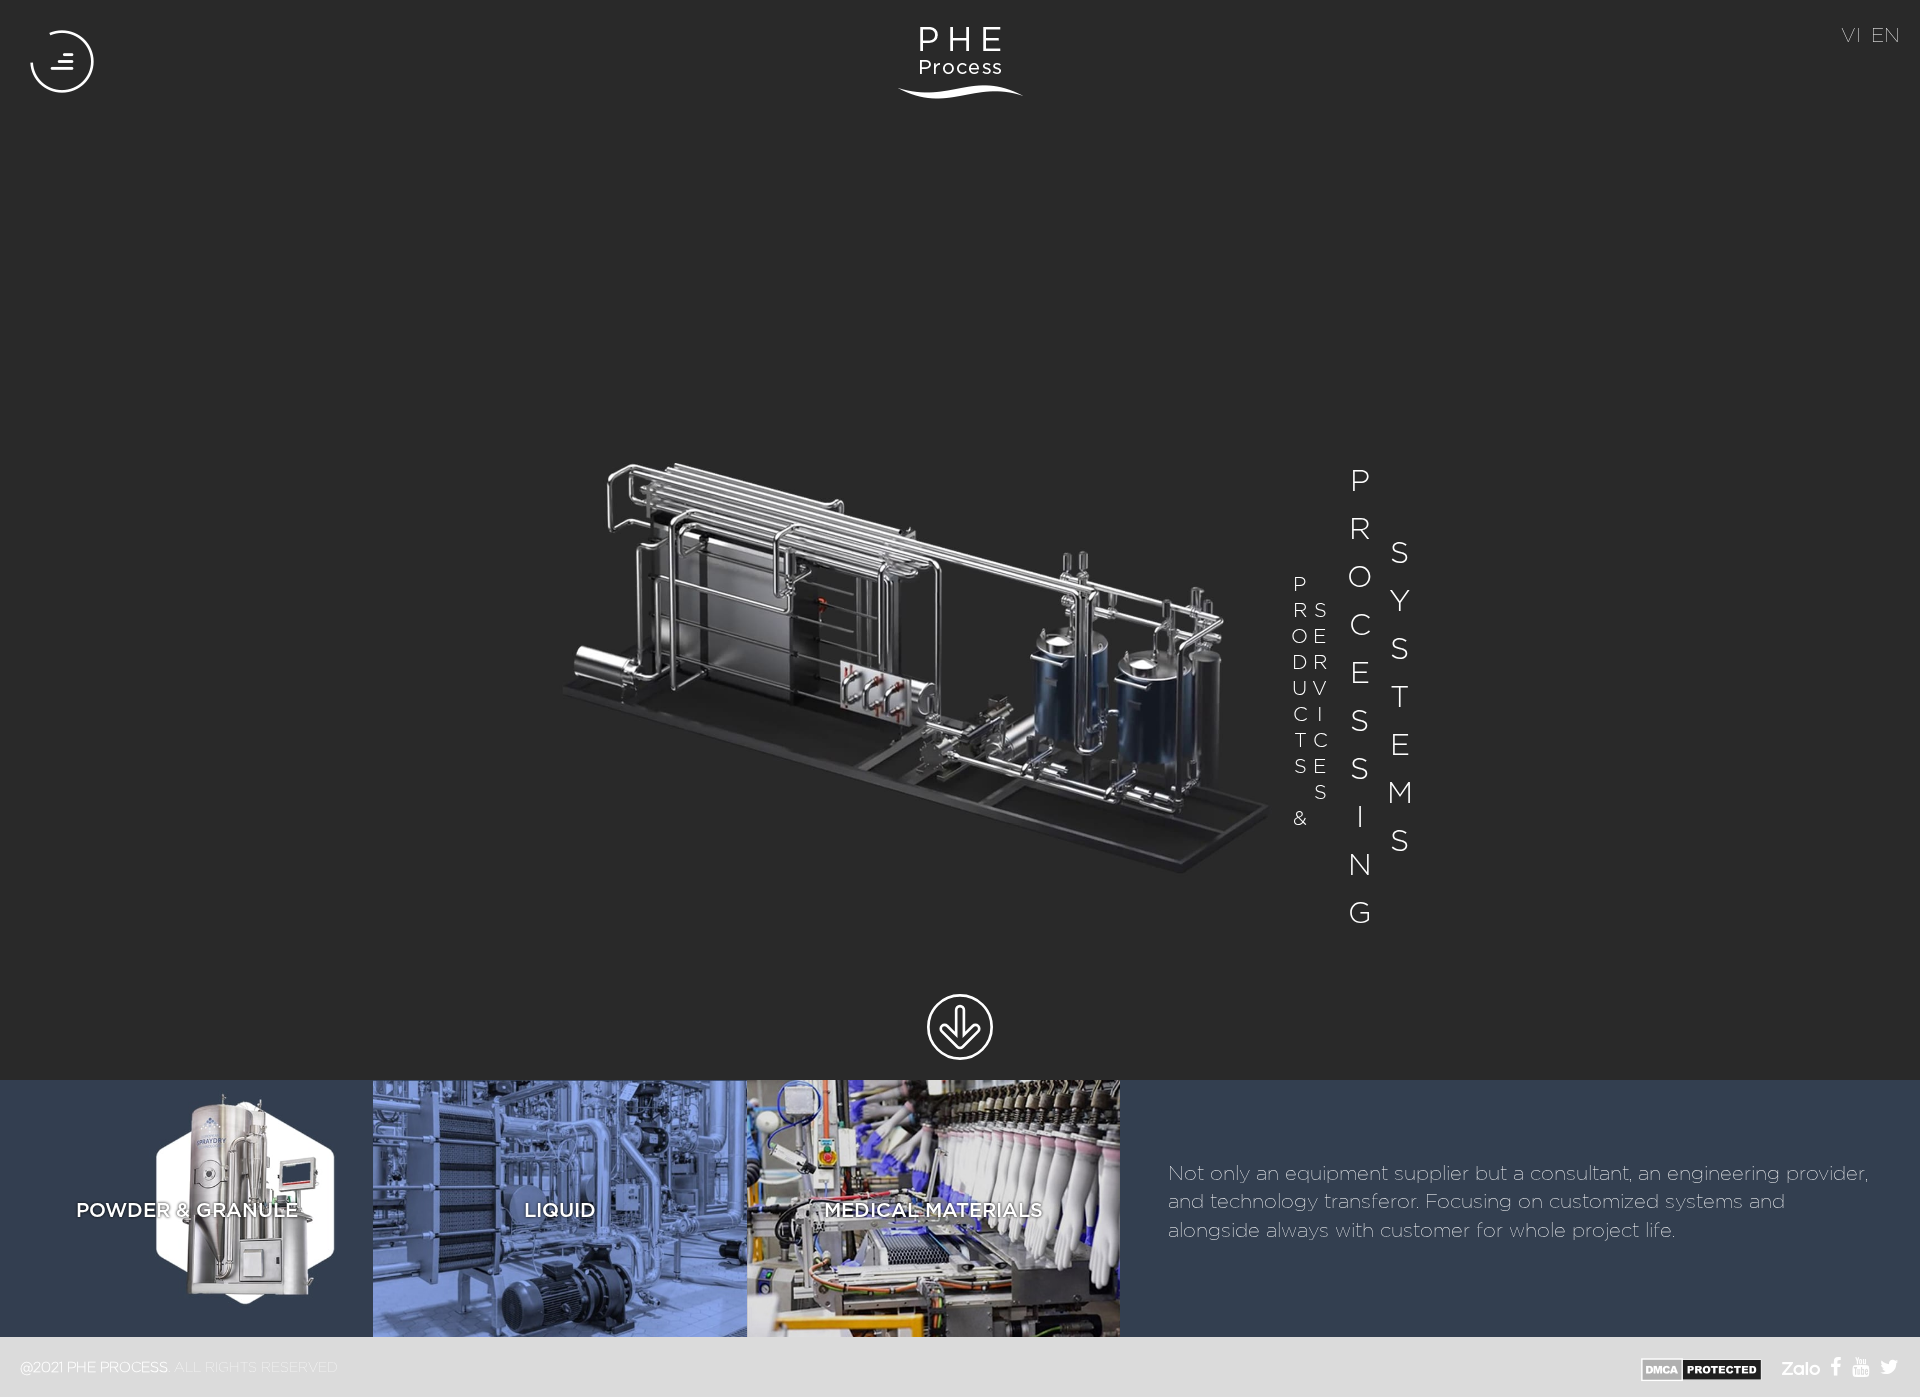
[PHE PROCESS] (960, 62)
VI (1851, 33)
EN (1885, 33)
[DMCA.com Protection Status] (1701, 1367)
